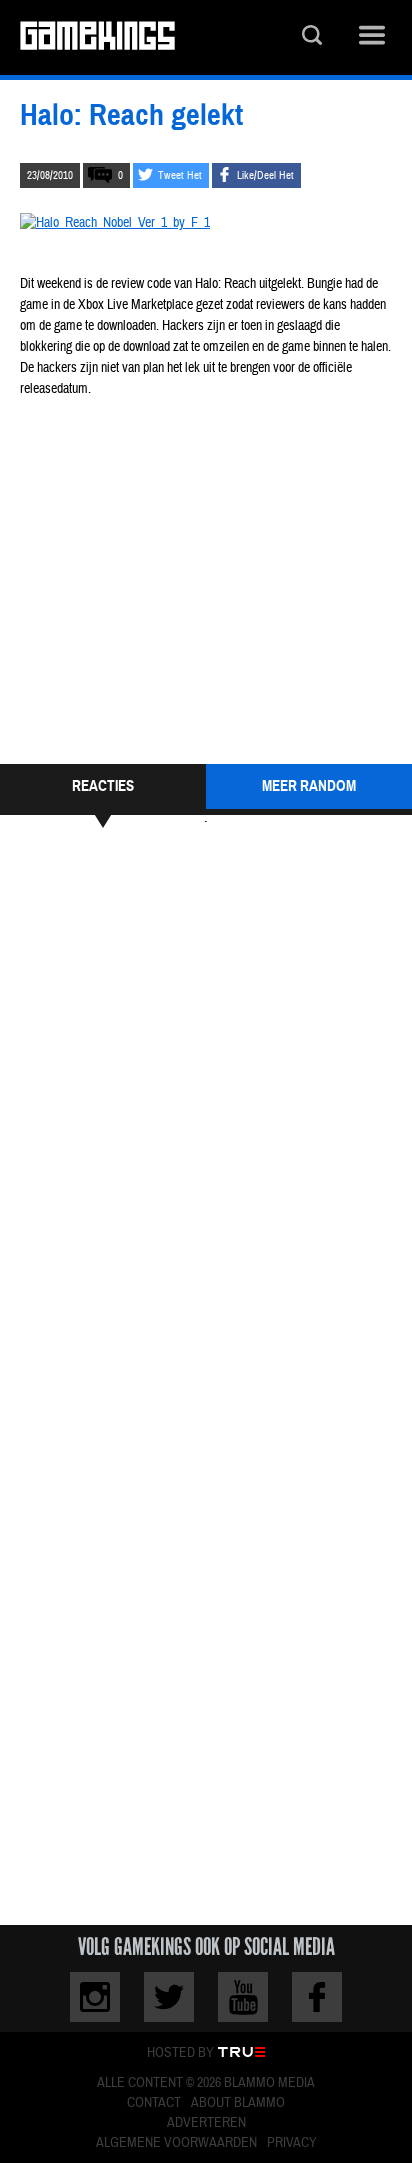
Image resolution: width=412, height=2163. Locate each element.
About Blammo (238, 2103)
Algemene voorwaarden (176, 2143)
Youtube (243, 1997)
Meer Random (309, 786)
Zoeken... (312, 37)
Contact (154, 2103)
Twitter (169, 1997)
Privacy (292, 2143)
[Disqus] (206, 1111)
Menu (372, 37)
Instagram (95, 1997)
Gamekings (97, 37)
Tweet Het (180, 175)
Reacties (103, 786)
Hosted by (180, 2053)
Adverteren (206, 2123)
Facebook (317, 1997)
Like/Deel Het (265, 175)
